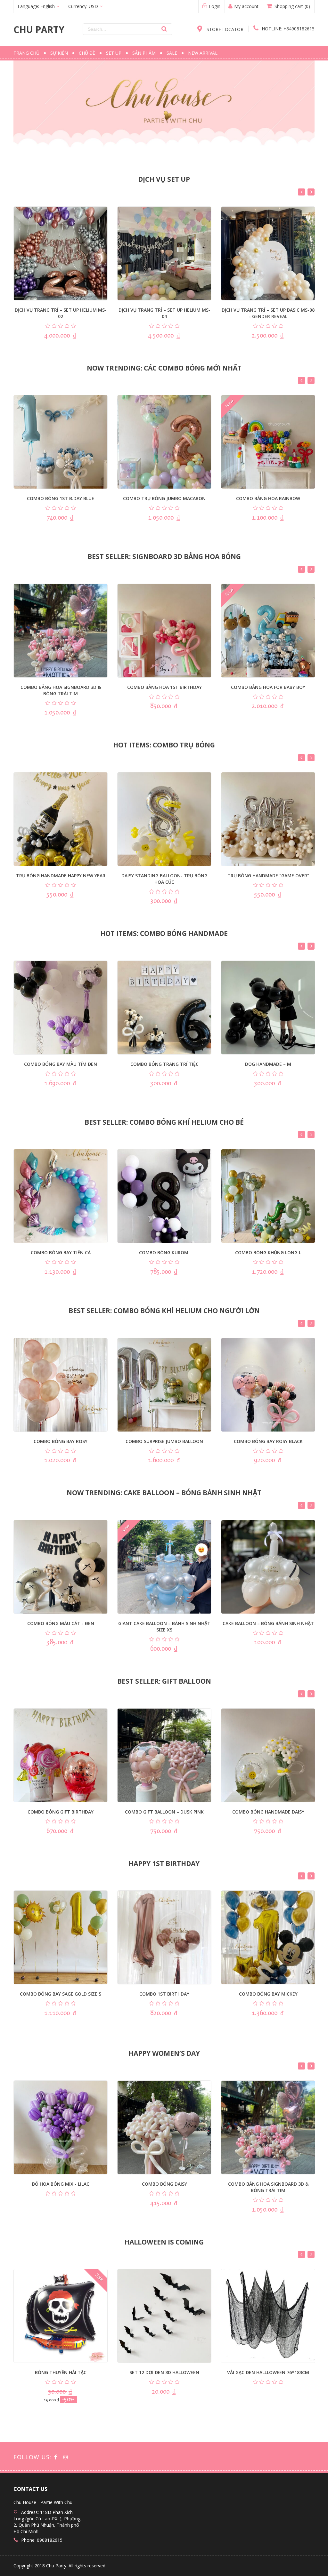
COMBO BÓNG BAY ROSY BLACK (268, 1441)
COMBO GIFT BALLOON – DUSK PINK (164, 1812)
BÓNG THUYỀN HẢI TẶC (61, 2372)
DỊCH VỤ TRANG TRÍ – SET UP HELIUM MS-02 (61, 313)
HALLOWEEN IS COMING (164, 2242)
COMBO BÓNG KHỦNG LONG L (268, 1252)
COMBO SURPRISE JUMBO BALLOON (164, 1441)
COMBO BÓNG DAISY (164, 2184)
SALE (172, 53)
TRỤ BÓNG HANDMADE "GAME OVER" (268, 876)
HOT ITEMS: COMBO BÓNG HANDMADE (164, 933)
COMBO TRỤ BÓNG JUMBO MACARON (164, 498)
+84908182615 (288, 29)
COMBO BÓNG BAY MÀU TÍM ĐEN (61, 1064)
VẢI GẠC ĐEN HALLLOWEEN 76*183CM (268, 2372)
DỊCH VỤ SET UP (164, 179)
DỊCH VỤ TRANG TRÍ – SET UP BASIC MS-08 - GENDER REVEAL (268, 313)
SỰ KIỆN (59, 53)
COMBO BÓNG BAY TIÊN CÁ (61, 1252)
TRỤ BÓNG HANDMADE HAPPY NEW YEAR (61, 876)
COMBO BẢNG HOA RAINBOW (268, 498)
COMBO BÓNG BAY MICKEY (268, 1994)
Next (311, 192)
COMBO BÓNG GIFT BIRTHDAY (61, 1812)
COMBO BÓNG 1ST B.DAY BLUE (61, 498)
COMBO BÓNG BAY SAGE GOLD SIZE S (61, 1994)
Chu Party (39, 29)
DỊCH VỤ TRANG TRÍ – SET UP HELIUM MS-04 (164, 313)
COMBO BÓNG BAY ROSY (61, 1441)
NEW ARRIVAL (203, 53)
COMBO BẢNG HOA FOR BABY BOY (268, 687)
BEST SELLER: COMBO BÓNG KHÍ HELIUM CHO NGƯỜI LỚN (164, 1311)
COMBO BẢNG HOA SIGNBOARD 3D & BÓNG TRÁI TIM (61, 690)
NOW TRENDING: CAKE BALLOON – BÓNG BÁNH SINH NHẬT (164, 1493)
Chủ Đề (87, 53)
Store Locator (224, 29)
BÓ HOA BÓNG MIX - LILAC (61, 2184)
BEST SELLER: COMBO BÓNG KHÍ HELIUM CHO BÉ (164, 1122)
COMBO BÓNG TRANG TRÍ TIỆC (164, 1064)
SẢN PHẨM (144, 53)
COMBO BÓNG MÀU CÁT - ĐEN (61, 1623)
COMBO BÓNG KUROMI (164, 1252)
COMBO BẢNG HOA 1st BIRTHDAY (164, 687)
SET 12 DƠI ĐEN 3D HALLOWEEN (164, 2372)
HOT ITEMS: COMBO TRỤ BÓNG (164, 745)
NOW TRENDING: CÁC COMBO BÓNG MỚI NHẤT (164, 368)
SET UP (114, 53)
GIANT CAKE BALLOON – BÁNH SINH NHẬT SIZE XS (164, 1627)
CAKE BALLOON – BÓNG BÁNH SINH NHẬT (268, 1623)
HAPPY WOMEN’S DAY (164, 2053)
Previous (301, 192)
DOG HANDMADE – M (268, 1064)
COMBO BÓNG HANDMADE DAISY (268, 1812)
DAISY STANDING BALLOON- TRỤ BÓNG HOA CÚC (164, 879)
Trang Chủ (26, 53)
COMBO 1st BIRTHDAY (164, 1994)
